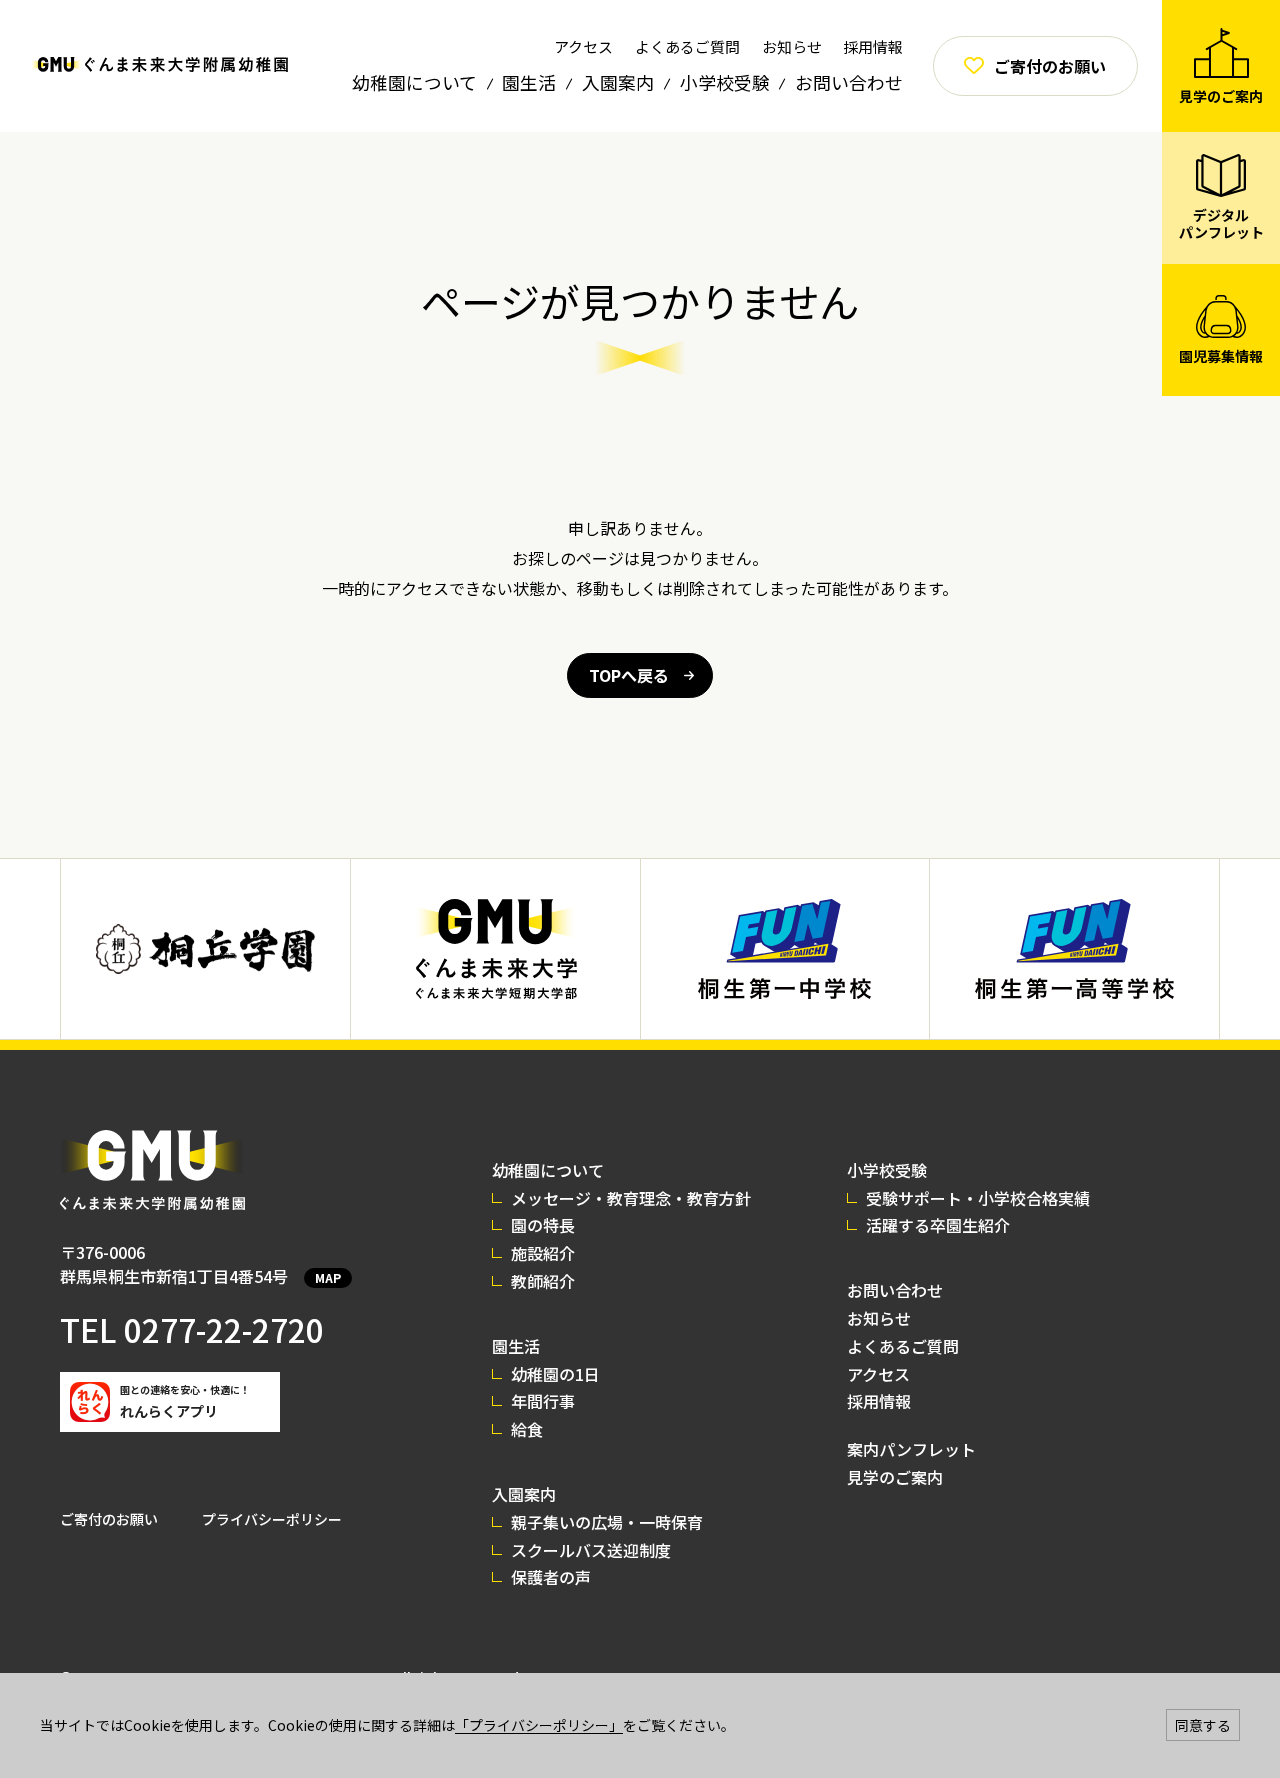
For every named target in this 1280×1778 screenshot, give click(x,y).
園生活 (529, 82)
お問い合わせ (849, 82)
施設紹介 (543, 1253)
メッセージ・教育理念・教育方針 (631, 1198)
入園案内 (618, 82)
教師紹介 (543, 1281)
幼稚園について (414, 82)
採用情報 (873, 46)
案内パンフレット (911, 1449)
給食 (527, 1429)
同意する (1203, 1725)
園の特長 (543, 1225)
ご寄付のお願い (109, 1519)
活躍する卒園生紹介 (938, 1225)
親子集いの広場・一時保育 (607, 1522)
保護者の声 (551, 1577)
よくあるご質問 (687, 46)
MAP (328, 1277)
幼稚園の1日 (555, 1374)
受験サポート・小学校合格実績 (978, 1198)
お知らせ (792, 46)
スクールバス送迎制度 (591, 1550)
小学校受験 (725, 82)
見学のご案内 (895, 1477)
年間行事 (543, 1401)
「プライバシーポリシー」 (539, 1725)
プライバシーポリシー (272, 1519)
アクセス (583, 46)
